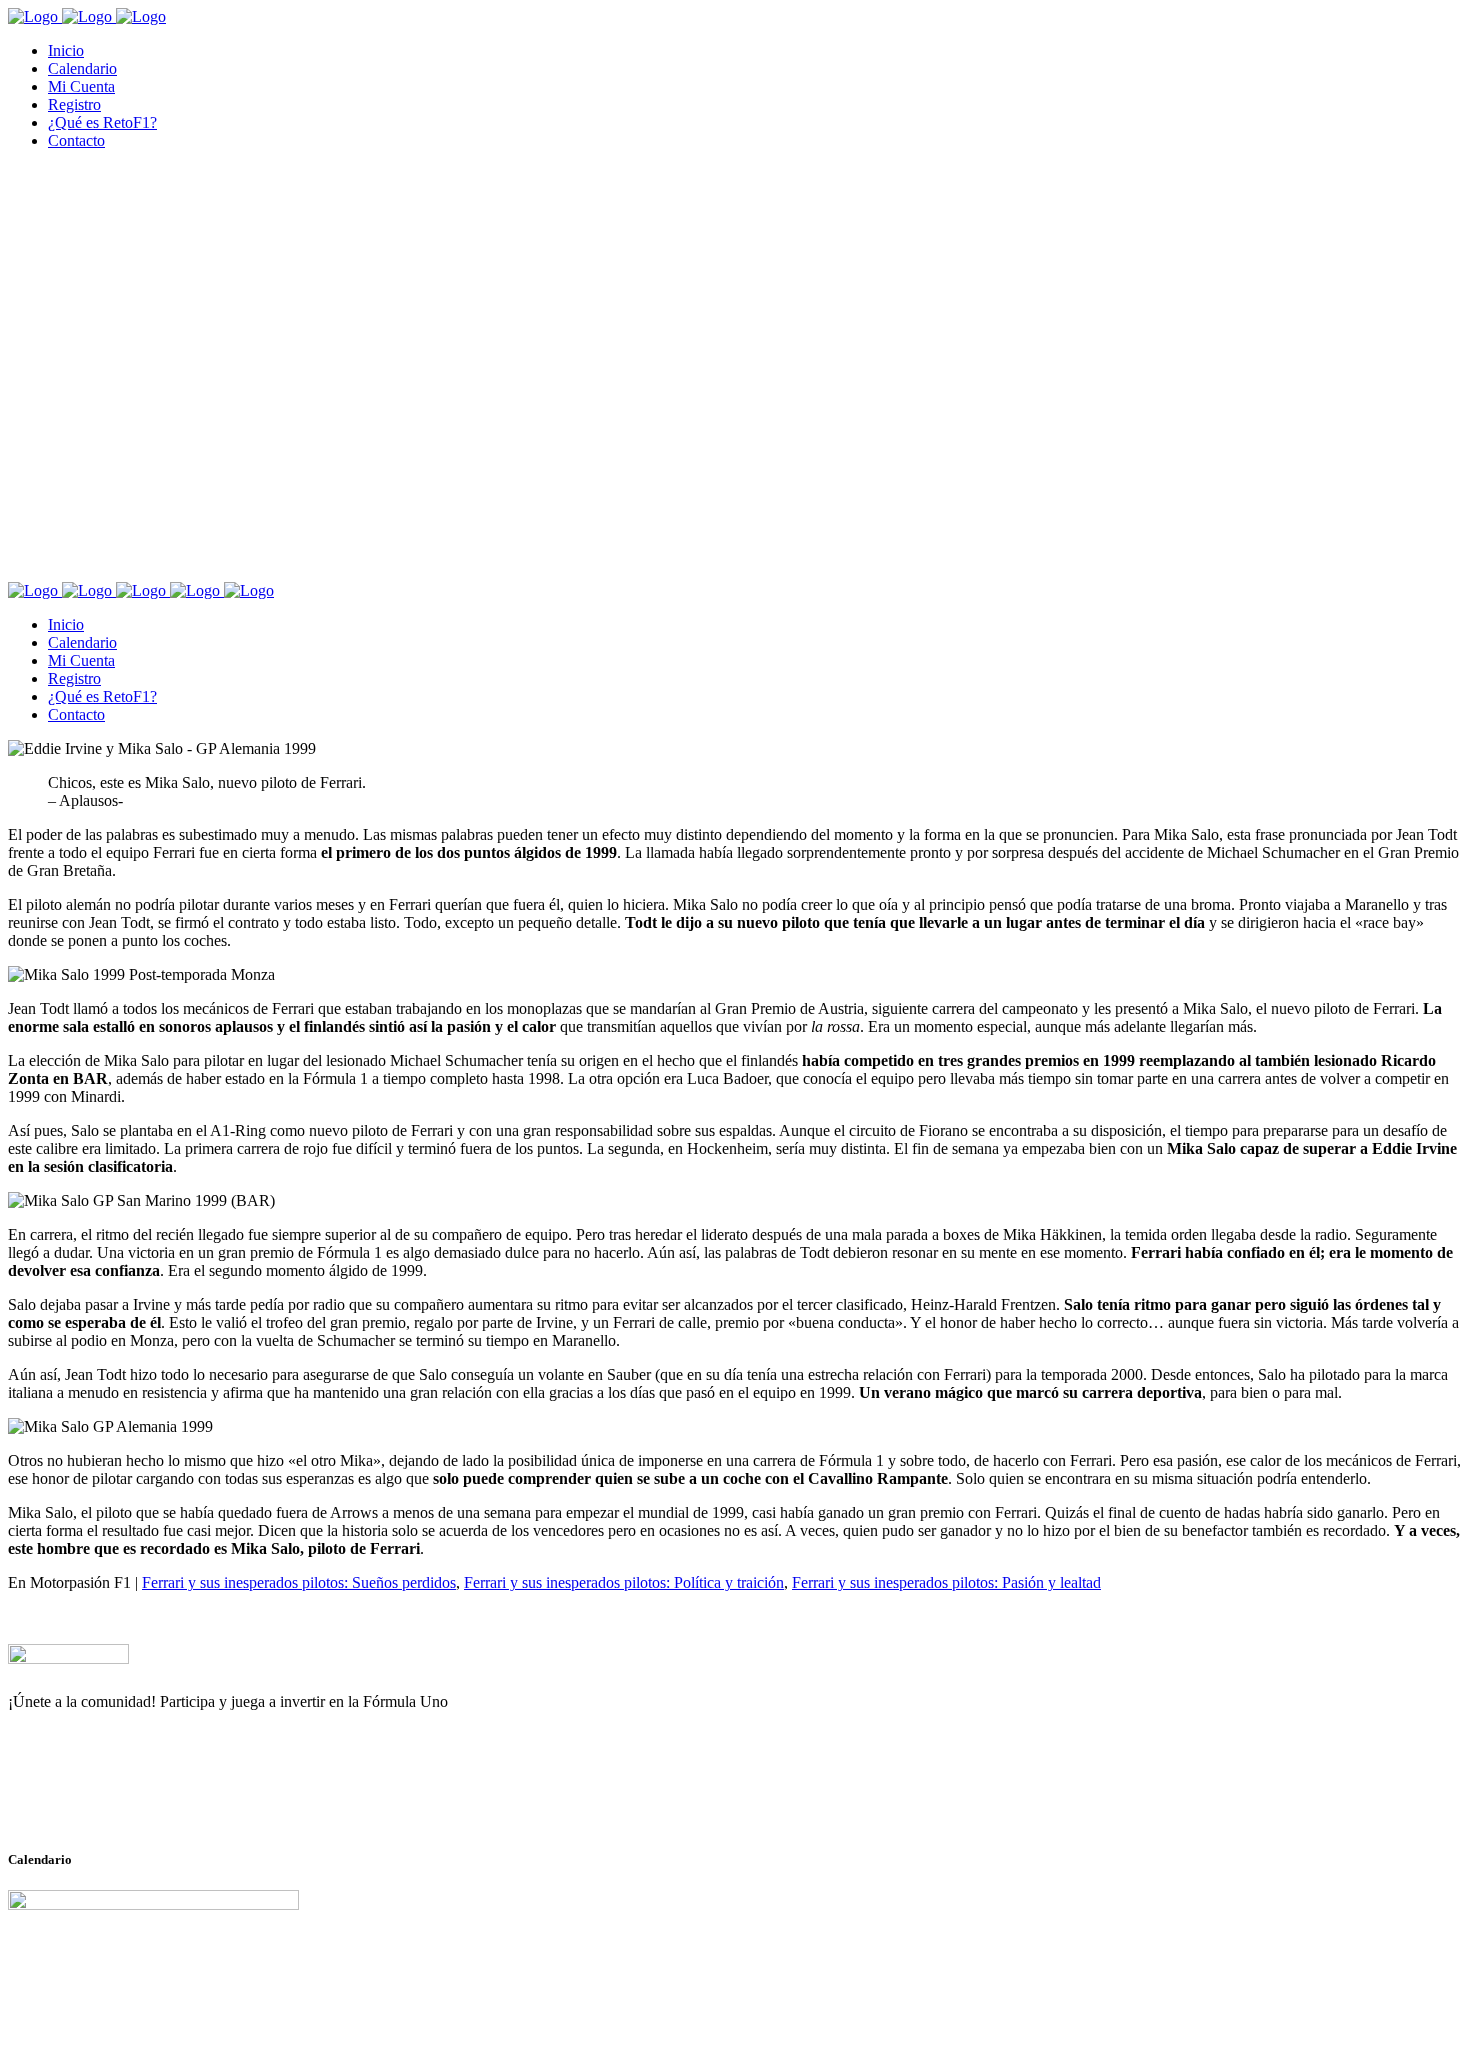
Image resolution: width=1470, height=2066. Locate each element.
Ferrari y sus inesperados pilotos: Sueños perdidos (299, 1582)
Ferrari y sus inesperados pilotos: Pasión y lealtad (946, 1582)
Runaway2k (104, 1799)
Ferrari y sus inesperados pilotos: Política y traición (624, 1582)
